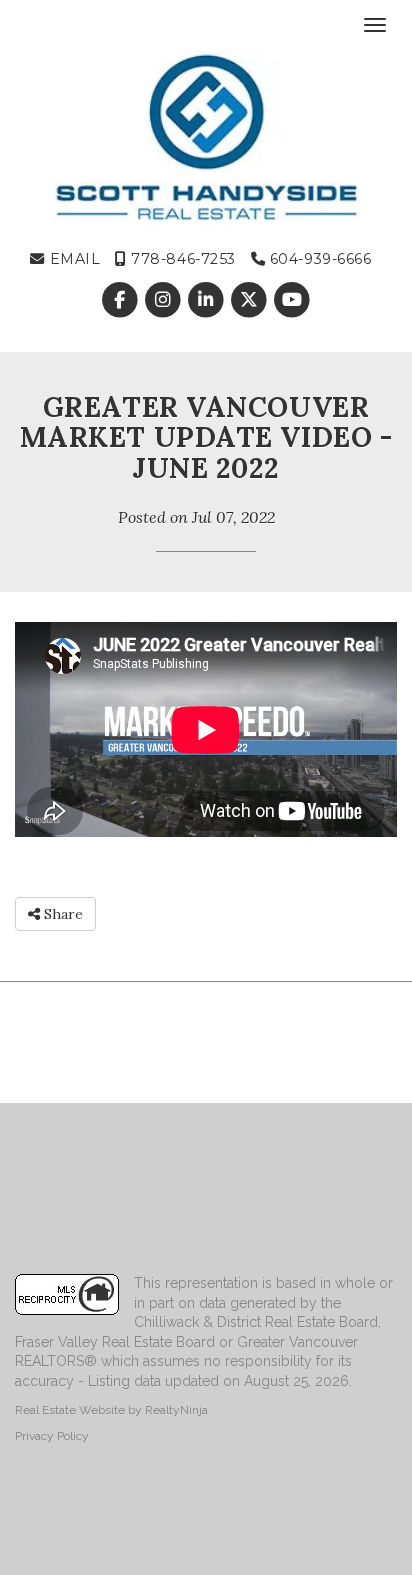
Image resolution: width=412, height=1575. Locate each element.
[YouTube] (292, 301)
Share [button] (61, 914)
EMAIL (72, 259)
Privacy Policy (52, 1436)
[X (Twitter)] (251, 301)
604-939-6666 (318, 259)
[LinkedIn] (207, 301)
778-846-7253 (181, 259)
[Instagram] (164, 301)
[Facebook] (121, 301)
